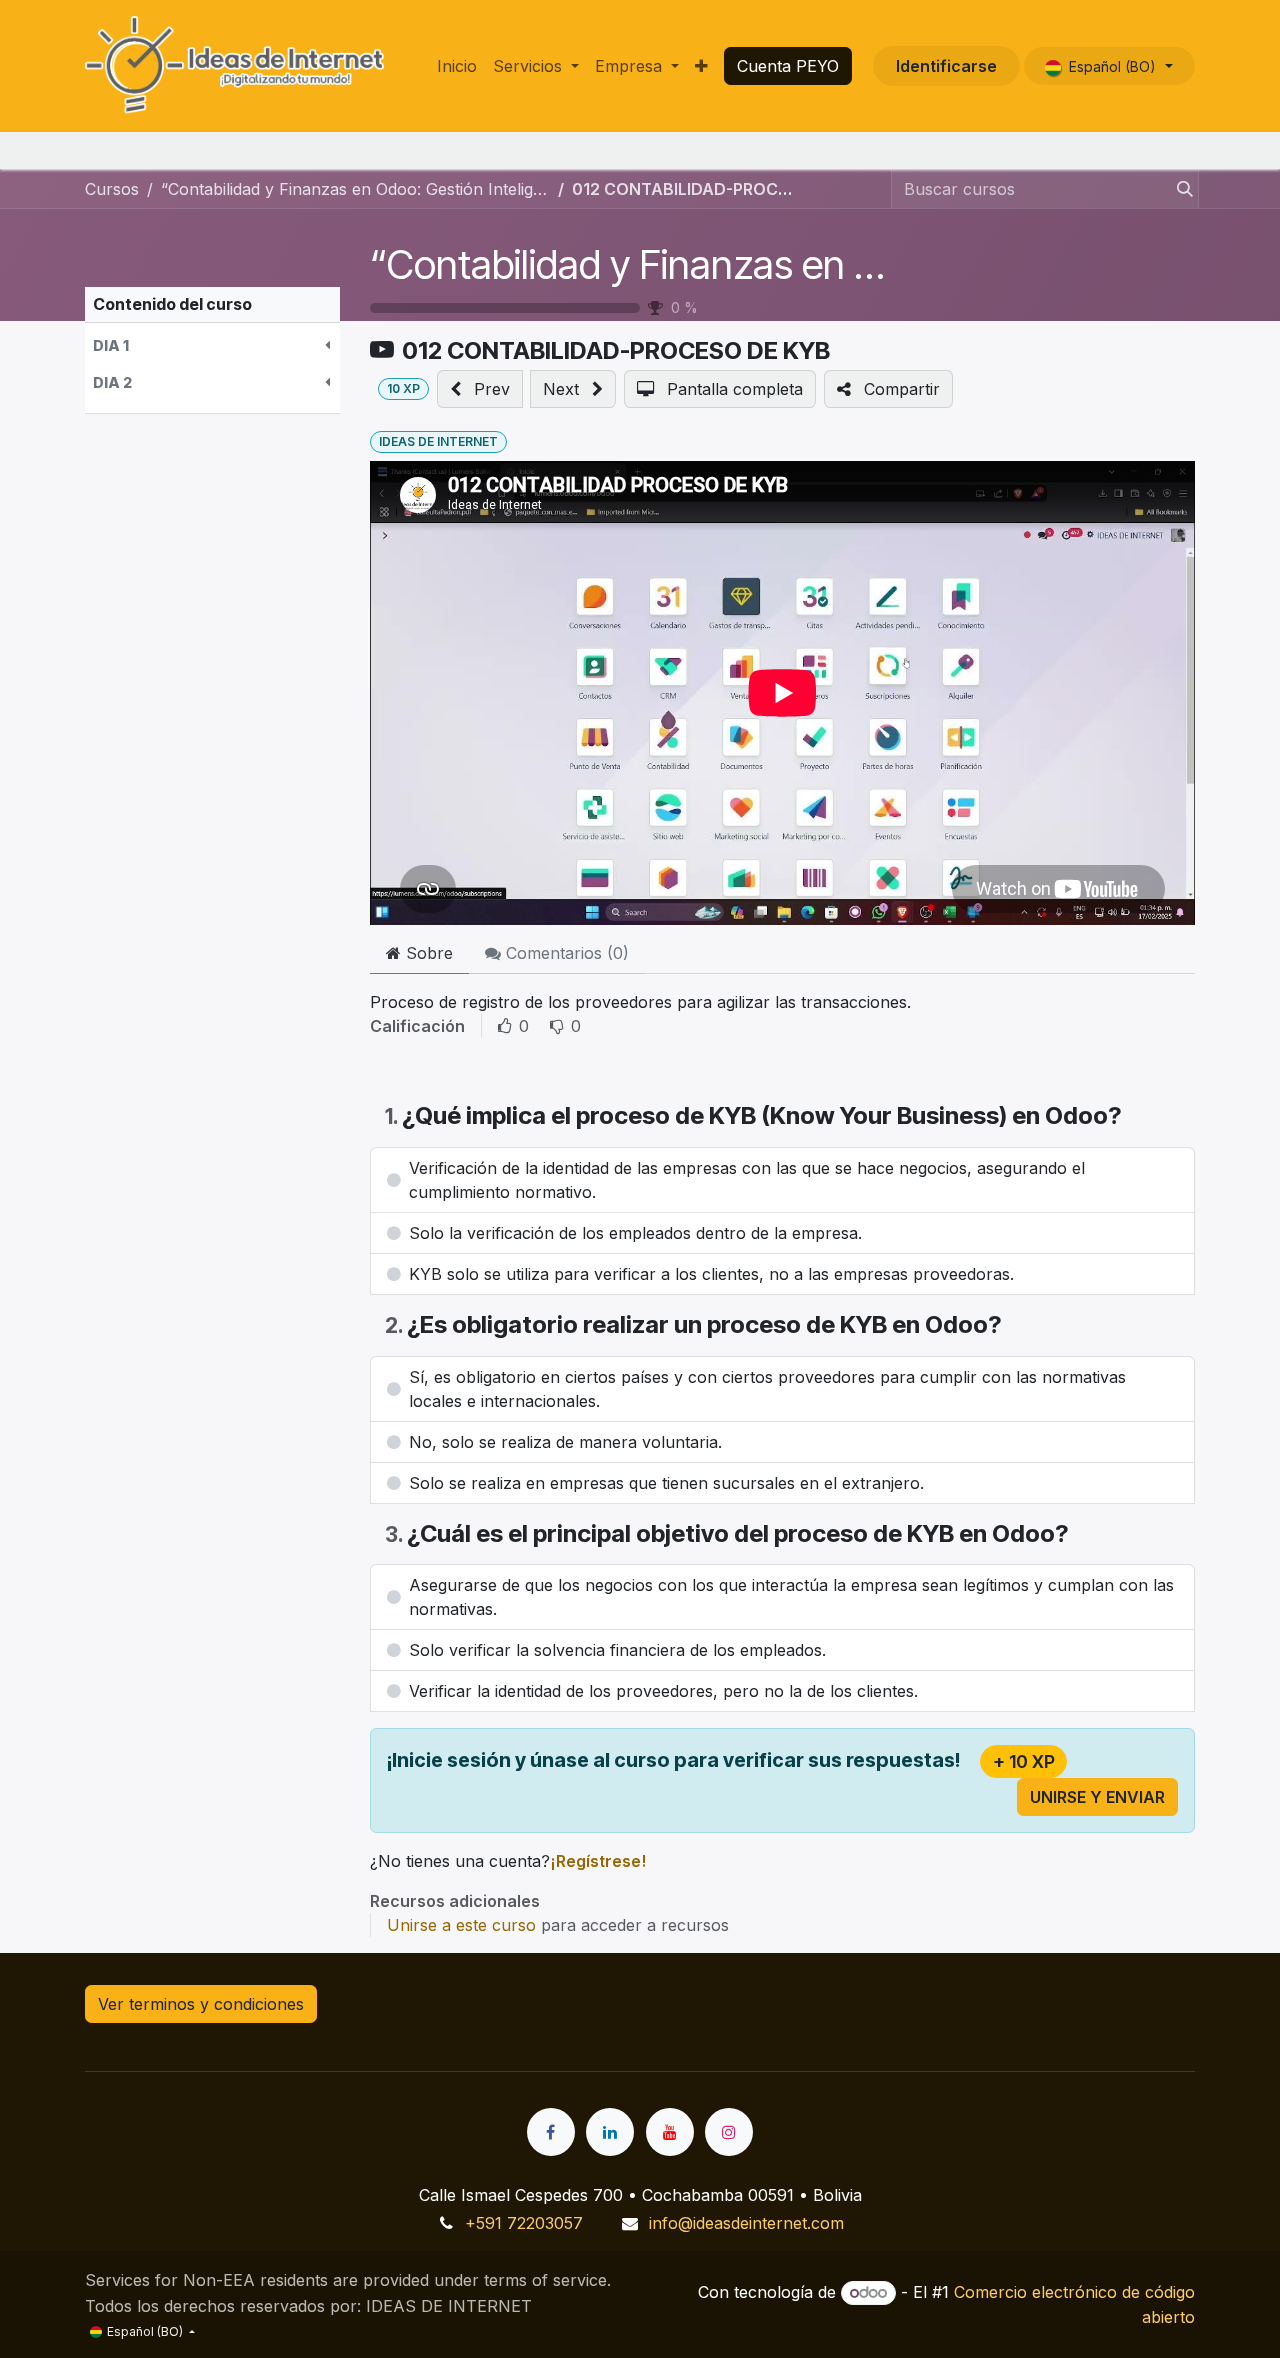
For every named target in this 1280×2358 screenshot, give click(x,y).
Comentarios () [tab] (565, 953)
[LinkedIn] (610, 2132)
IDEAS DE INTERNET (438, 441)
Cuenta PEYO (788, 66)
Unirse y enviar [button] (1097, 1797)
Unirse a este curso (461, 1925)
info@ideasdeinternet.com (746, 2223)
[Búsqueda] (1181, 189)
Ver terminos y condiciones (201, 2004)
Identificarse (946, 66)
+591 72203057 (524, 2223)
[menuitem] (457, 66)
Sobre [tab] (427, 953)
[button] (212, 345)
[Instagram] (729, 2132)
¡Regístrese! (598, 1861)
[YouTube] (670, 2132)
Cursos (112, 189)
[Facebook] (551, 2132)
